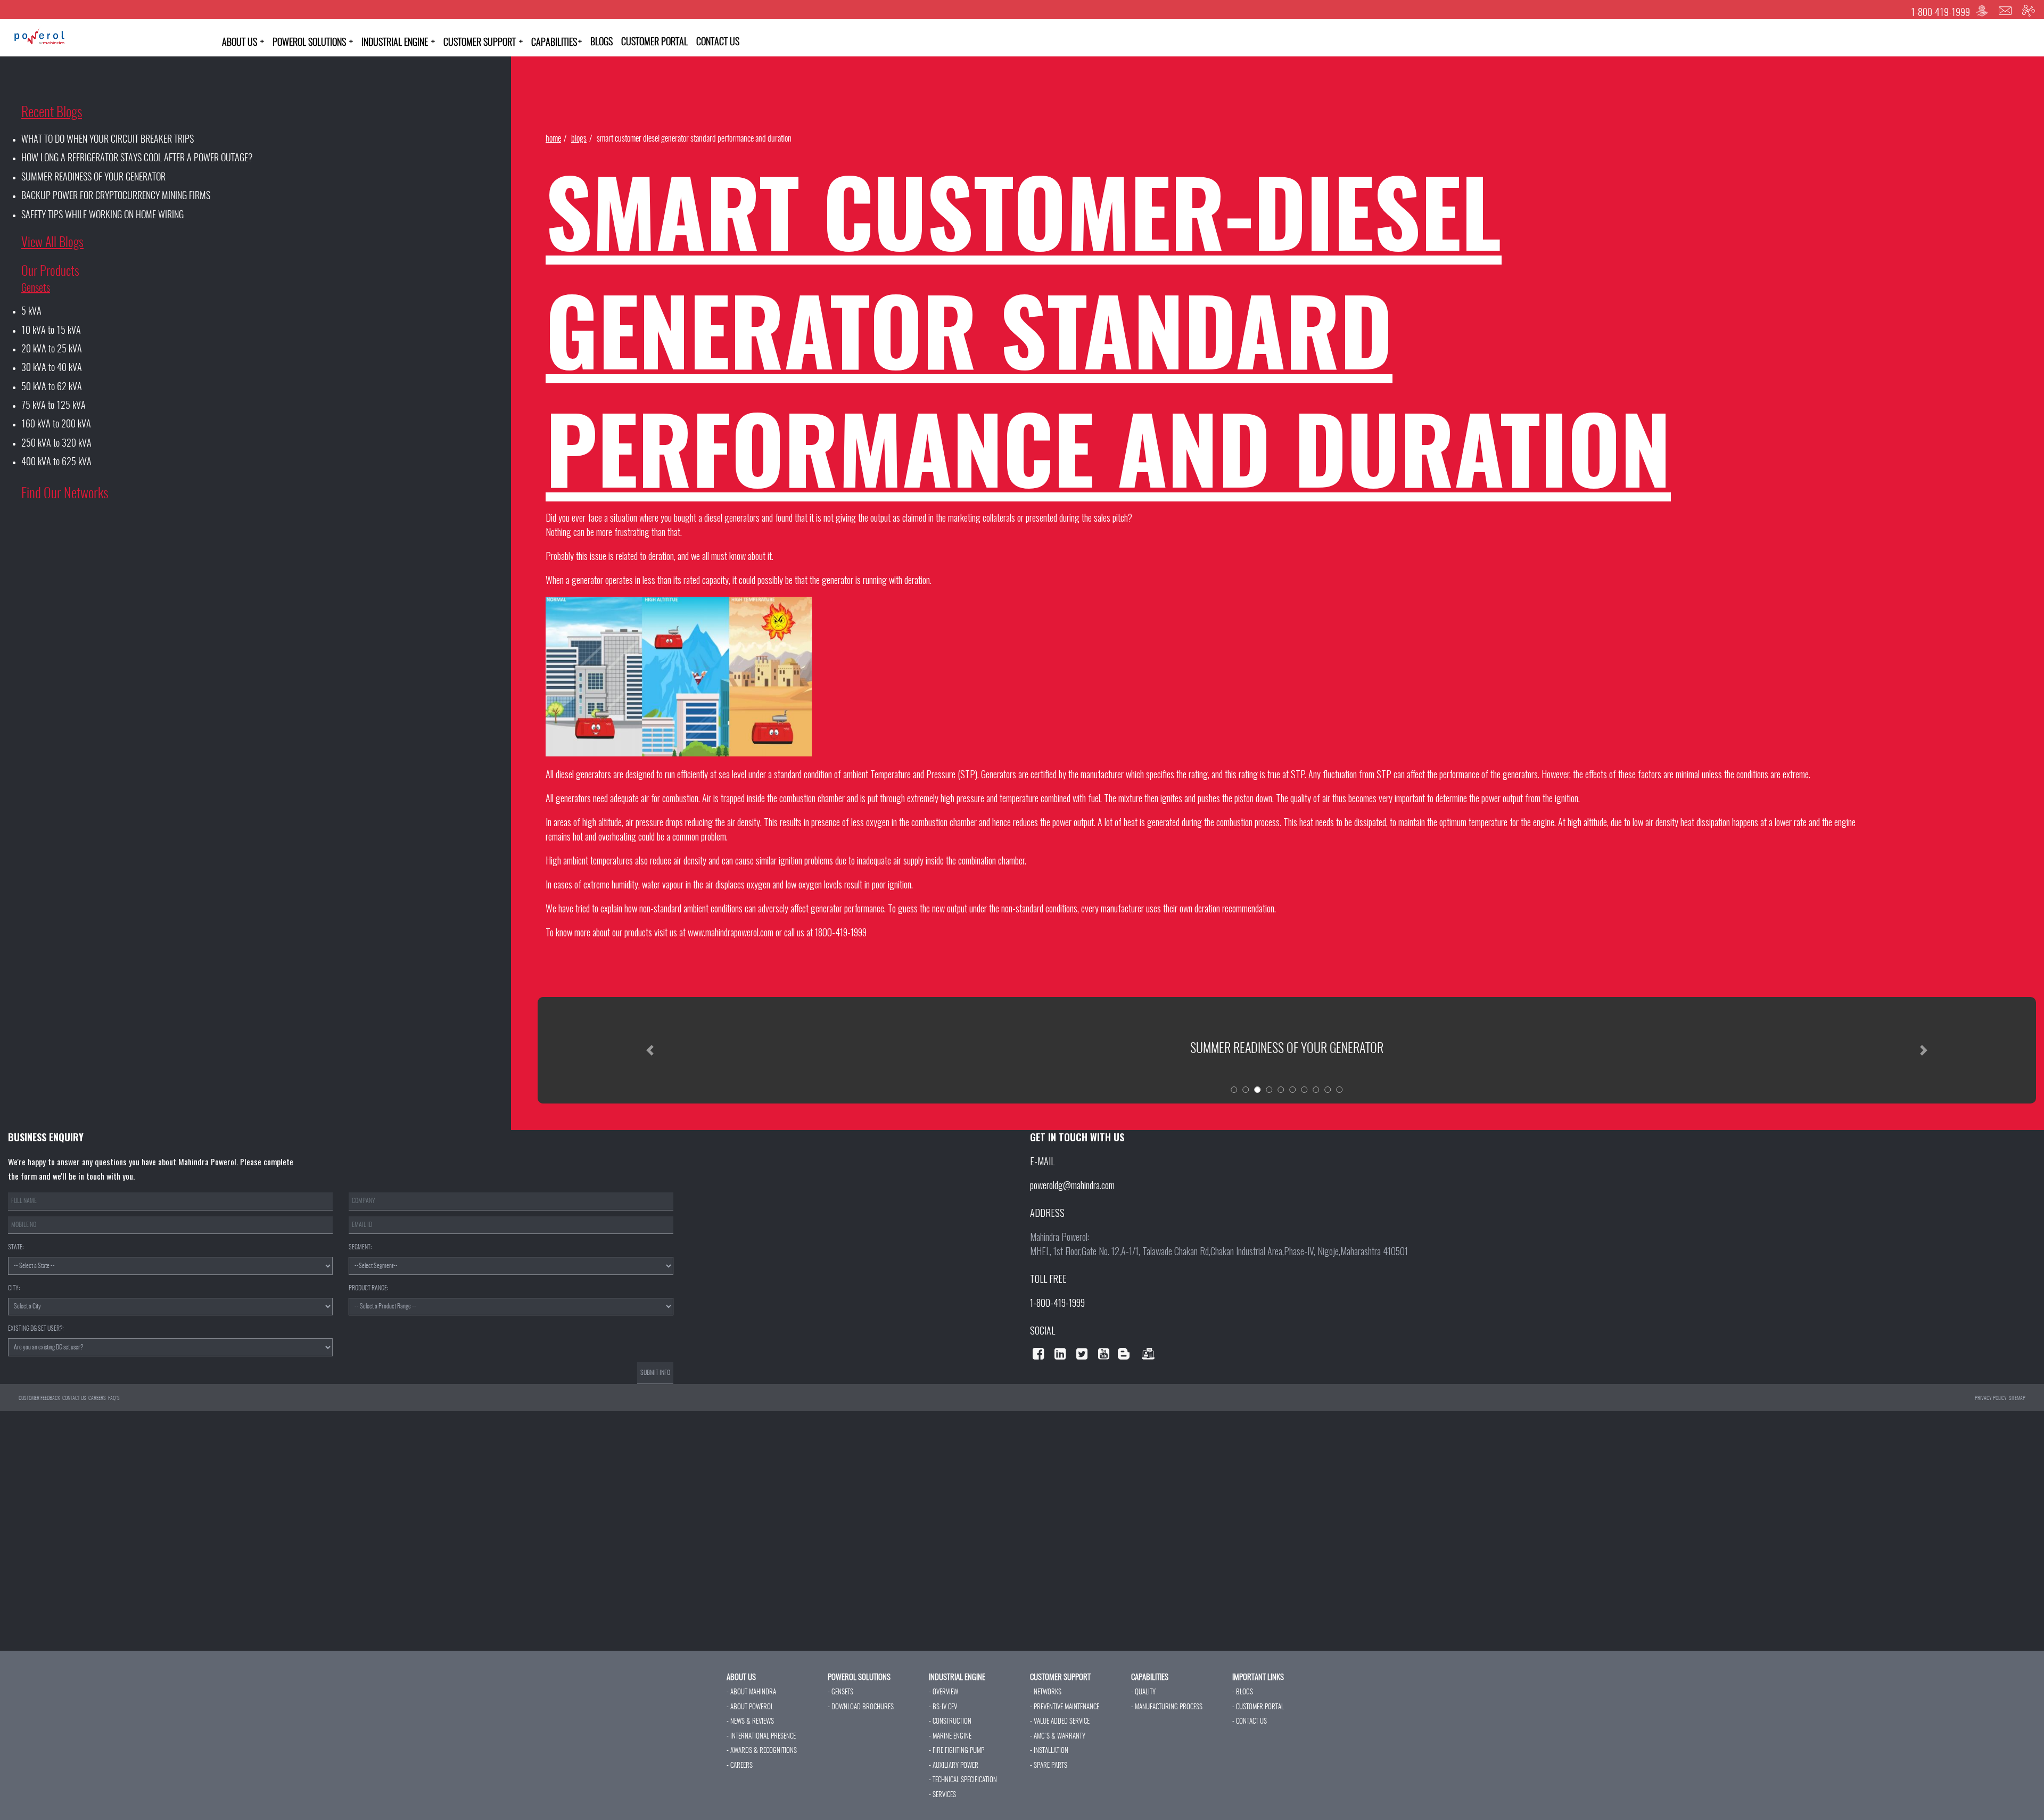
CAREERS (97, 1398)
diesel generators (732, 517)
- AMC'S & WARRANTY (1058, 1737)
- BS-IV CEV (943, 1707)
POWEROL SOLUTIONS (313, 43)
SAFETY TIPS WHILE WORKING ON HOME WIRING (102, 216)
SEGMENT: (360, 1247)
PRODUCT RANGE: (368, 1288)
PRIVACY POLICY (1991, 1398)
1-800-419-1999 (1940, 13)
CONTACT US (718, 43)
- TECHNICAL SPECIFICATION (963, 1780)
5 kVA (31, 312)
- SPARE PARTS (1049, 1766)
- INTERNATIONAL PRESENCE (761, 1737)
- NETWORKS (1046, 1693)
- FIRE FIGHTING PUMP (957, 1751)
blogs (579, 139)
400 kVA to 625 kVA (56, 463)
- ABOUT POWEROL (750, 1707)
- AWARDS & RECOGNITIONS (762, 1751)
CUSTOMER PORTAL (654, 43)
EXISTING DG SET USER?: (36, 1329)
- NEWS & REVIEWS (750, 1722)
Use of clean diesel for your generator (1287, 1049)
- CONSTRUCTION (950, 1722)
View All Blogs (52, 243)
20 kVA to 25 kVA (52, 350)
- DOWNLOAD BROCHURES (861, 1707)
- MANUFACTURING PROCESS (1167, 1707)
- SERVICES (942, 1795)
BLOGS (601, 43)
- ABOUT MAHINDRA (751, 1693)
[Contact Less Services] (1982, 11)
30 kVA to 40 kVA (52, 368)
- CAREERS (740, 1766)
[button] (650, 1050)
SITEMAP (2017, 1398)
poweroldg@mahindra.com (1072, 1185)
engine (1544, 822)
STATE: (16, 1247)
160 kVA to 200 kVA (56, 425)
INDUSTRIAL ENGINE (398, 43)
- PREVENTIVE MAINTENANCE (1065, 1707)
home (553, 139)
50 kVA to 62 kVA (52, 388)
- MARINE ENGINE (950, 1737)
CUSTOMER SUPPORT (483, 43)
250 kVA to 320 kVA (56, 444)
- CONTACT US (1250, 1722)
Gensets (36, 289)
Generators (999, 774)
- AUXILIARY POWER (954, 1766)
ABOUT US (243, 43)
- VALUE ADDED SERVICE (1060, 1722)
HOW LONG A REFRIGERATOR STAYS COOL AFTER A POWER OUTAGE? (137, 159)
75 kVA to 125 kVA (53, 406)
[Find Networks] (2029, 11)
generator (587, 580)
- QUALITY (1143, 1693)
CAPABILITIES (557, 43)
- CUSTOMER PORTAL (1258, 1707)
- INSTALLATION (1049, 1751)
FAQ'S (114, 1398)
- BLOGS (1243, 1693)
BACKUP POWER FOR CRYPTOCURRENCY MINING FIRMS (116, 196)
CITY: (14, 1288)
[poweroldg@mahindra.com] (2005, 11)
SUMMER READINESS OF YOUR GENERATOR (93, 178)
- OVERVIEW (943, 1693)
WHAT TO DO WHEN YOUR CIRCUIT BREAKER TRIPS (108, 140)
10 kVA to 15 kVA (51, 331)
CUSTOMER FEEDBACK (39, 1398)
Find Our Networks (65, 494)
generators (1520, 774)
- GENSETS (840, 1693)
